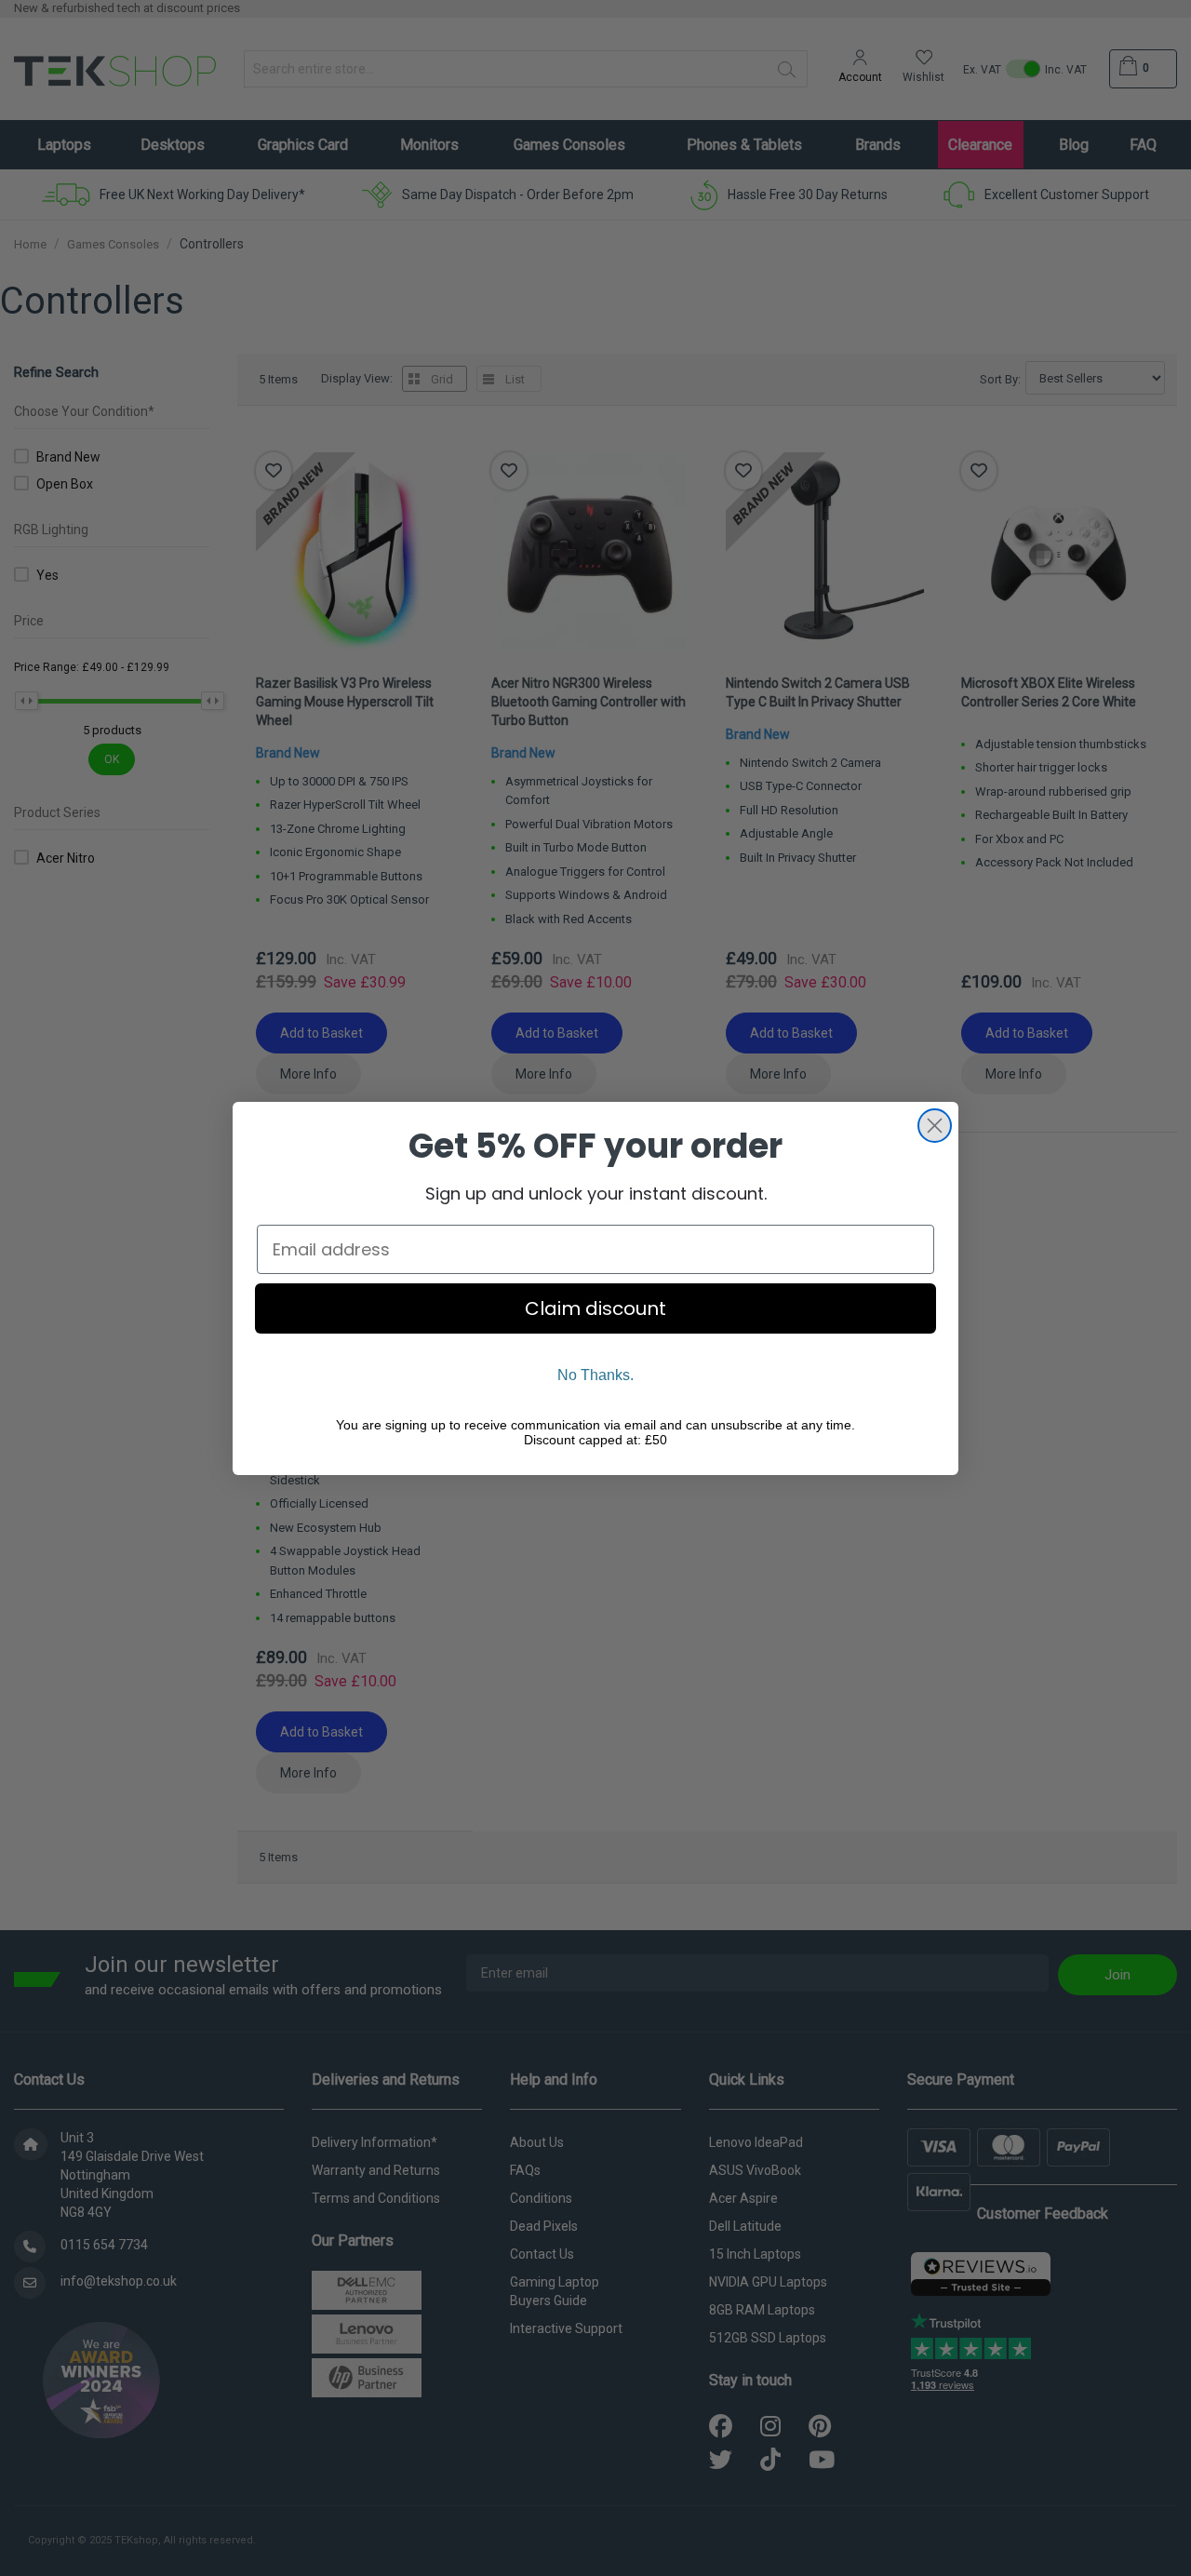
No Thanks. (595, 1375)
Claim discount (595, 1308)
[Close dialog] (935, 1126)
